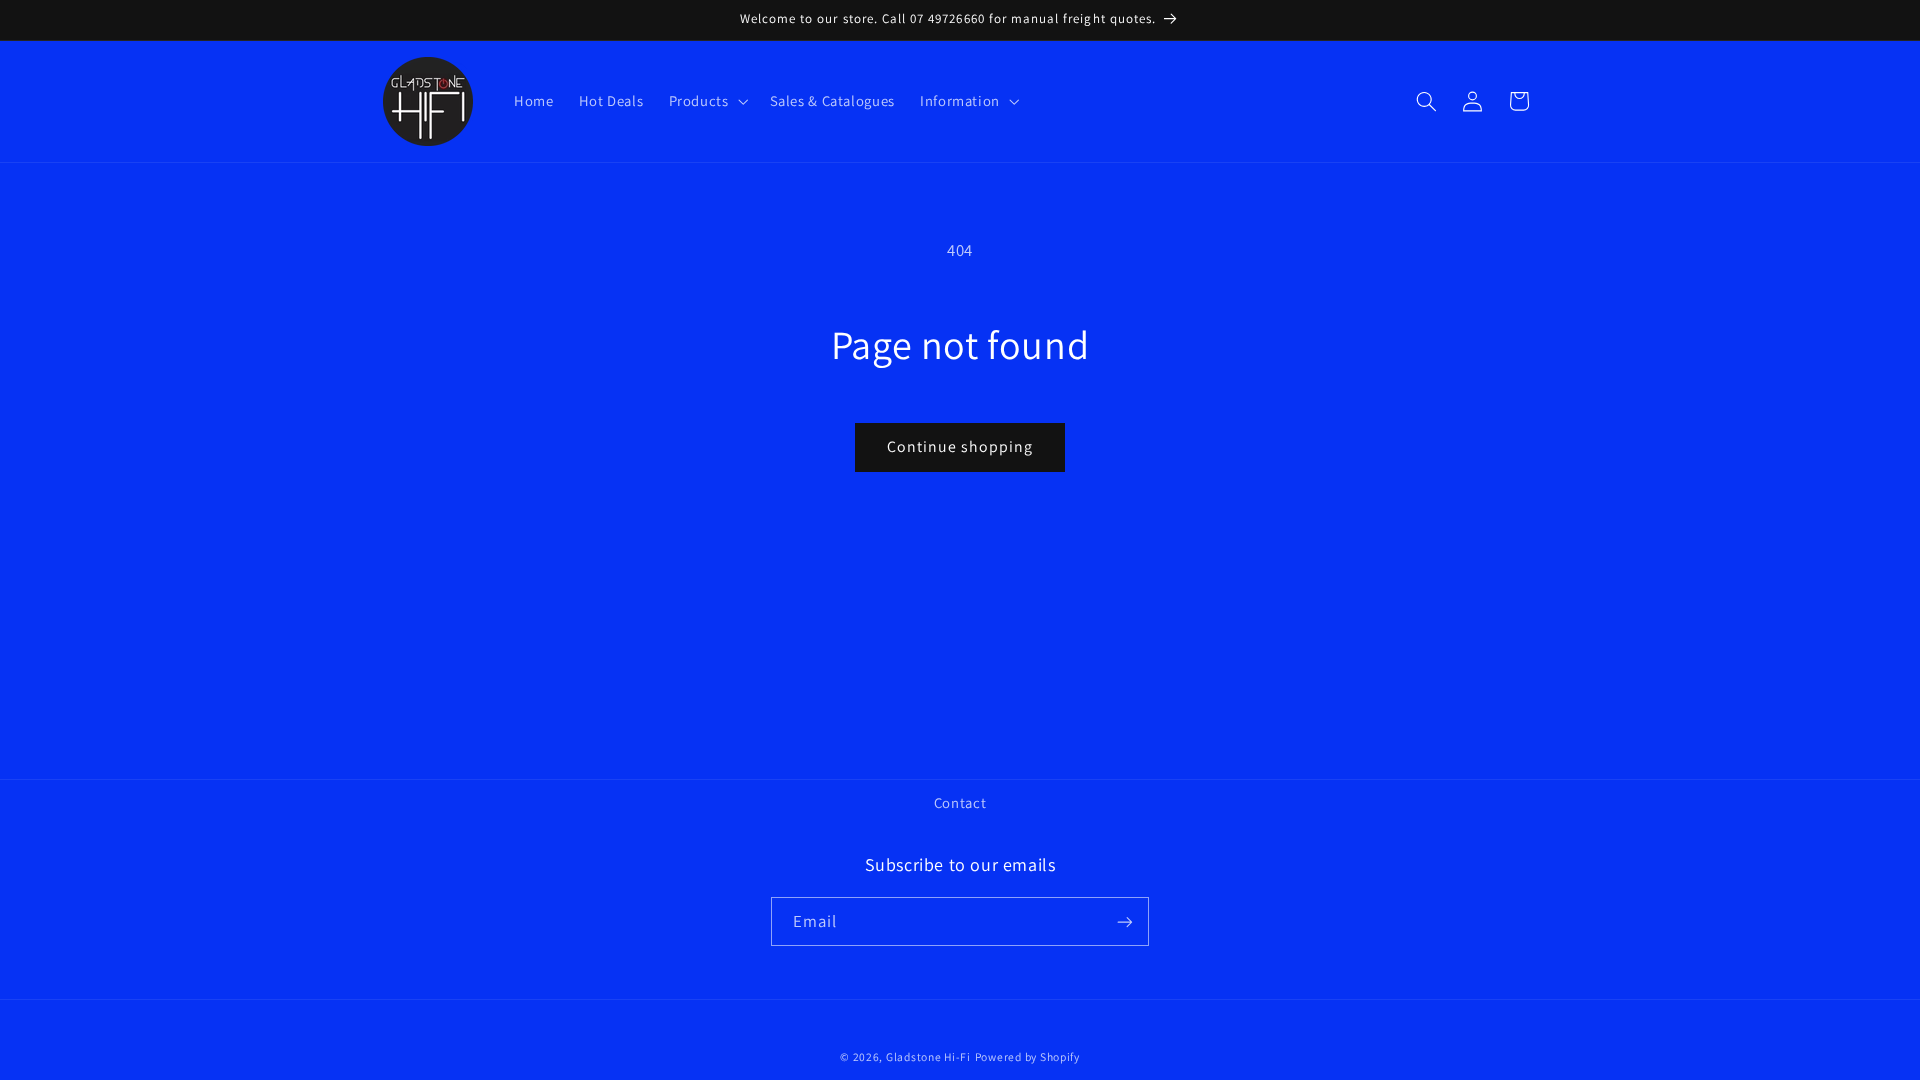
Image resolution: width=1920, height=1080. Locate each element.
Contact (960, 802)
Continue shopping (960, 446)
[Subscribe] (1125, 921)
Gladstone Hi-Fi (928, 1056)
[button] (706, 101)
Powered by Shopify (1027, 1056)
